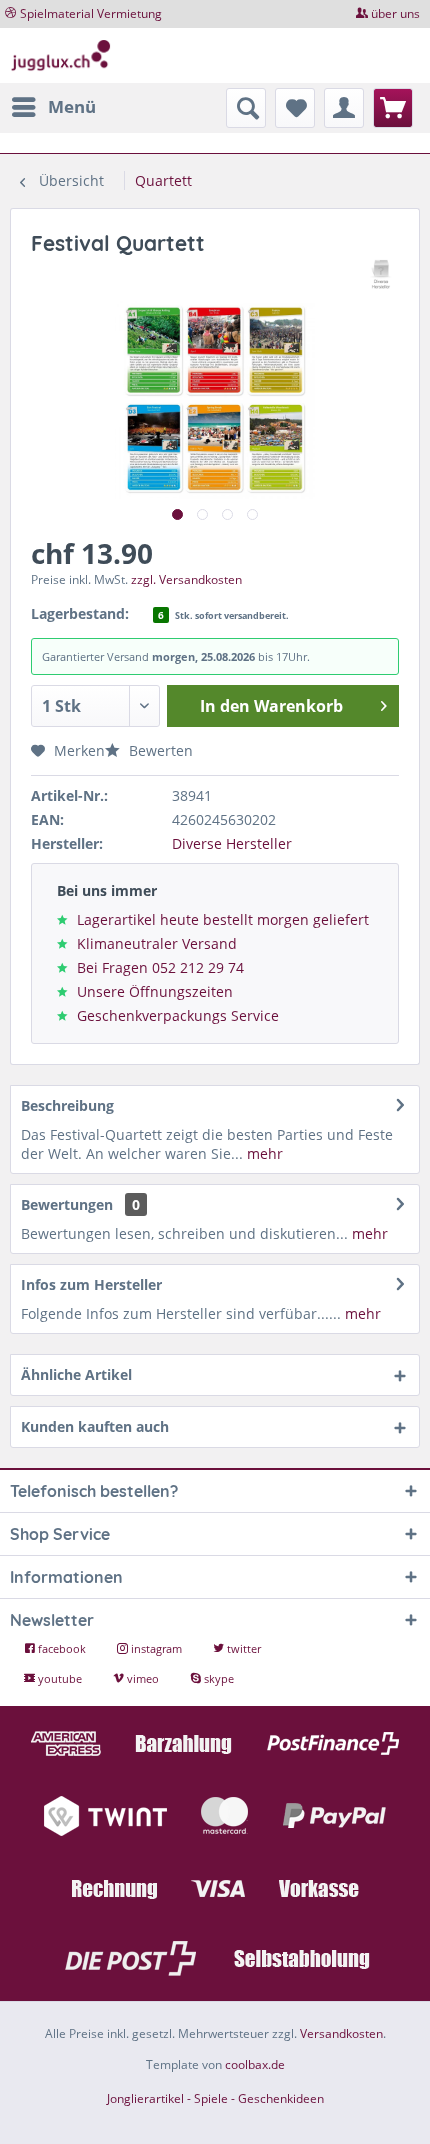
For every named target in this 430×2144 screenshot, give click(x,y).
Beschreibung (67, 1105)
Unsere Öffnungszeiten (155, 991)
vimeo (143, 1678)
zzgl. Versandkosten (186, 579)
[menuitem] (53, 107)
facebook (62, 1648)
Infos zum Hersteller (91, 1284)
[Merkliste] (295, 108)
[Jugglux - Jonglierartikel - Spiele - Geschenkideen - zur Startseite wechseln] (61, 55)
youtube (60, 1678)
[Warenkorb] (393, 108)
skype (217, 1678)
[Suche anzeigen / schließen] (246, 108)
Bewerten (159, 750)
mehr (263, 1153)
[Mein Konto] (344, 108)
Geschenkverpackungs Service (178, 1015)
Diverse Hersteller (232, 843)
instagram (156, 1648)
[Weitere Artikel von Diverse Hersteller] (381, 274)
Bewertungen (67, 1204)
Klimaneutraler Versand (157, 943)
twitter (242, 1648)
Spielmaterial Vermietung (91, 13)
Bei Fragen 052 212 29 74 (160, 967)
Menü (72, 106)
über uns (395, 13)
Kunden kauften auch (95, 1426)
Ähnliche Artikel (76, 1374)
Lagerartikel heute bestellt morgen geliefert (223, 919)
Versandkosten (341, 2033)
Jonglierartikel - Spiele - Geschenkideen (215, 2098)
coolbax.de (255, 2064)
